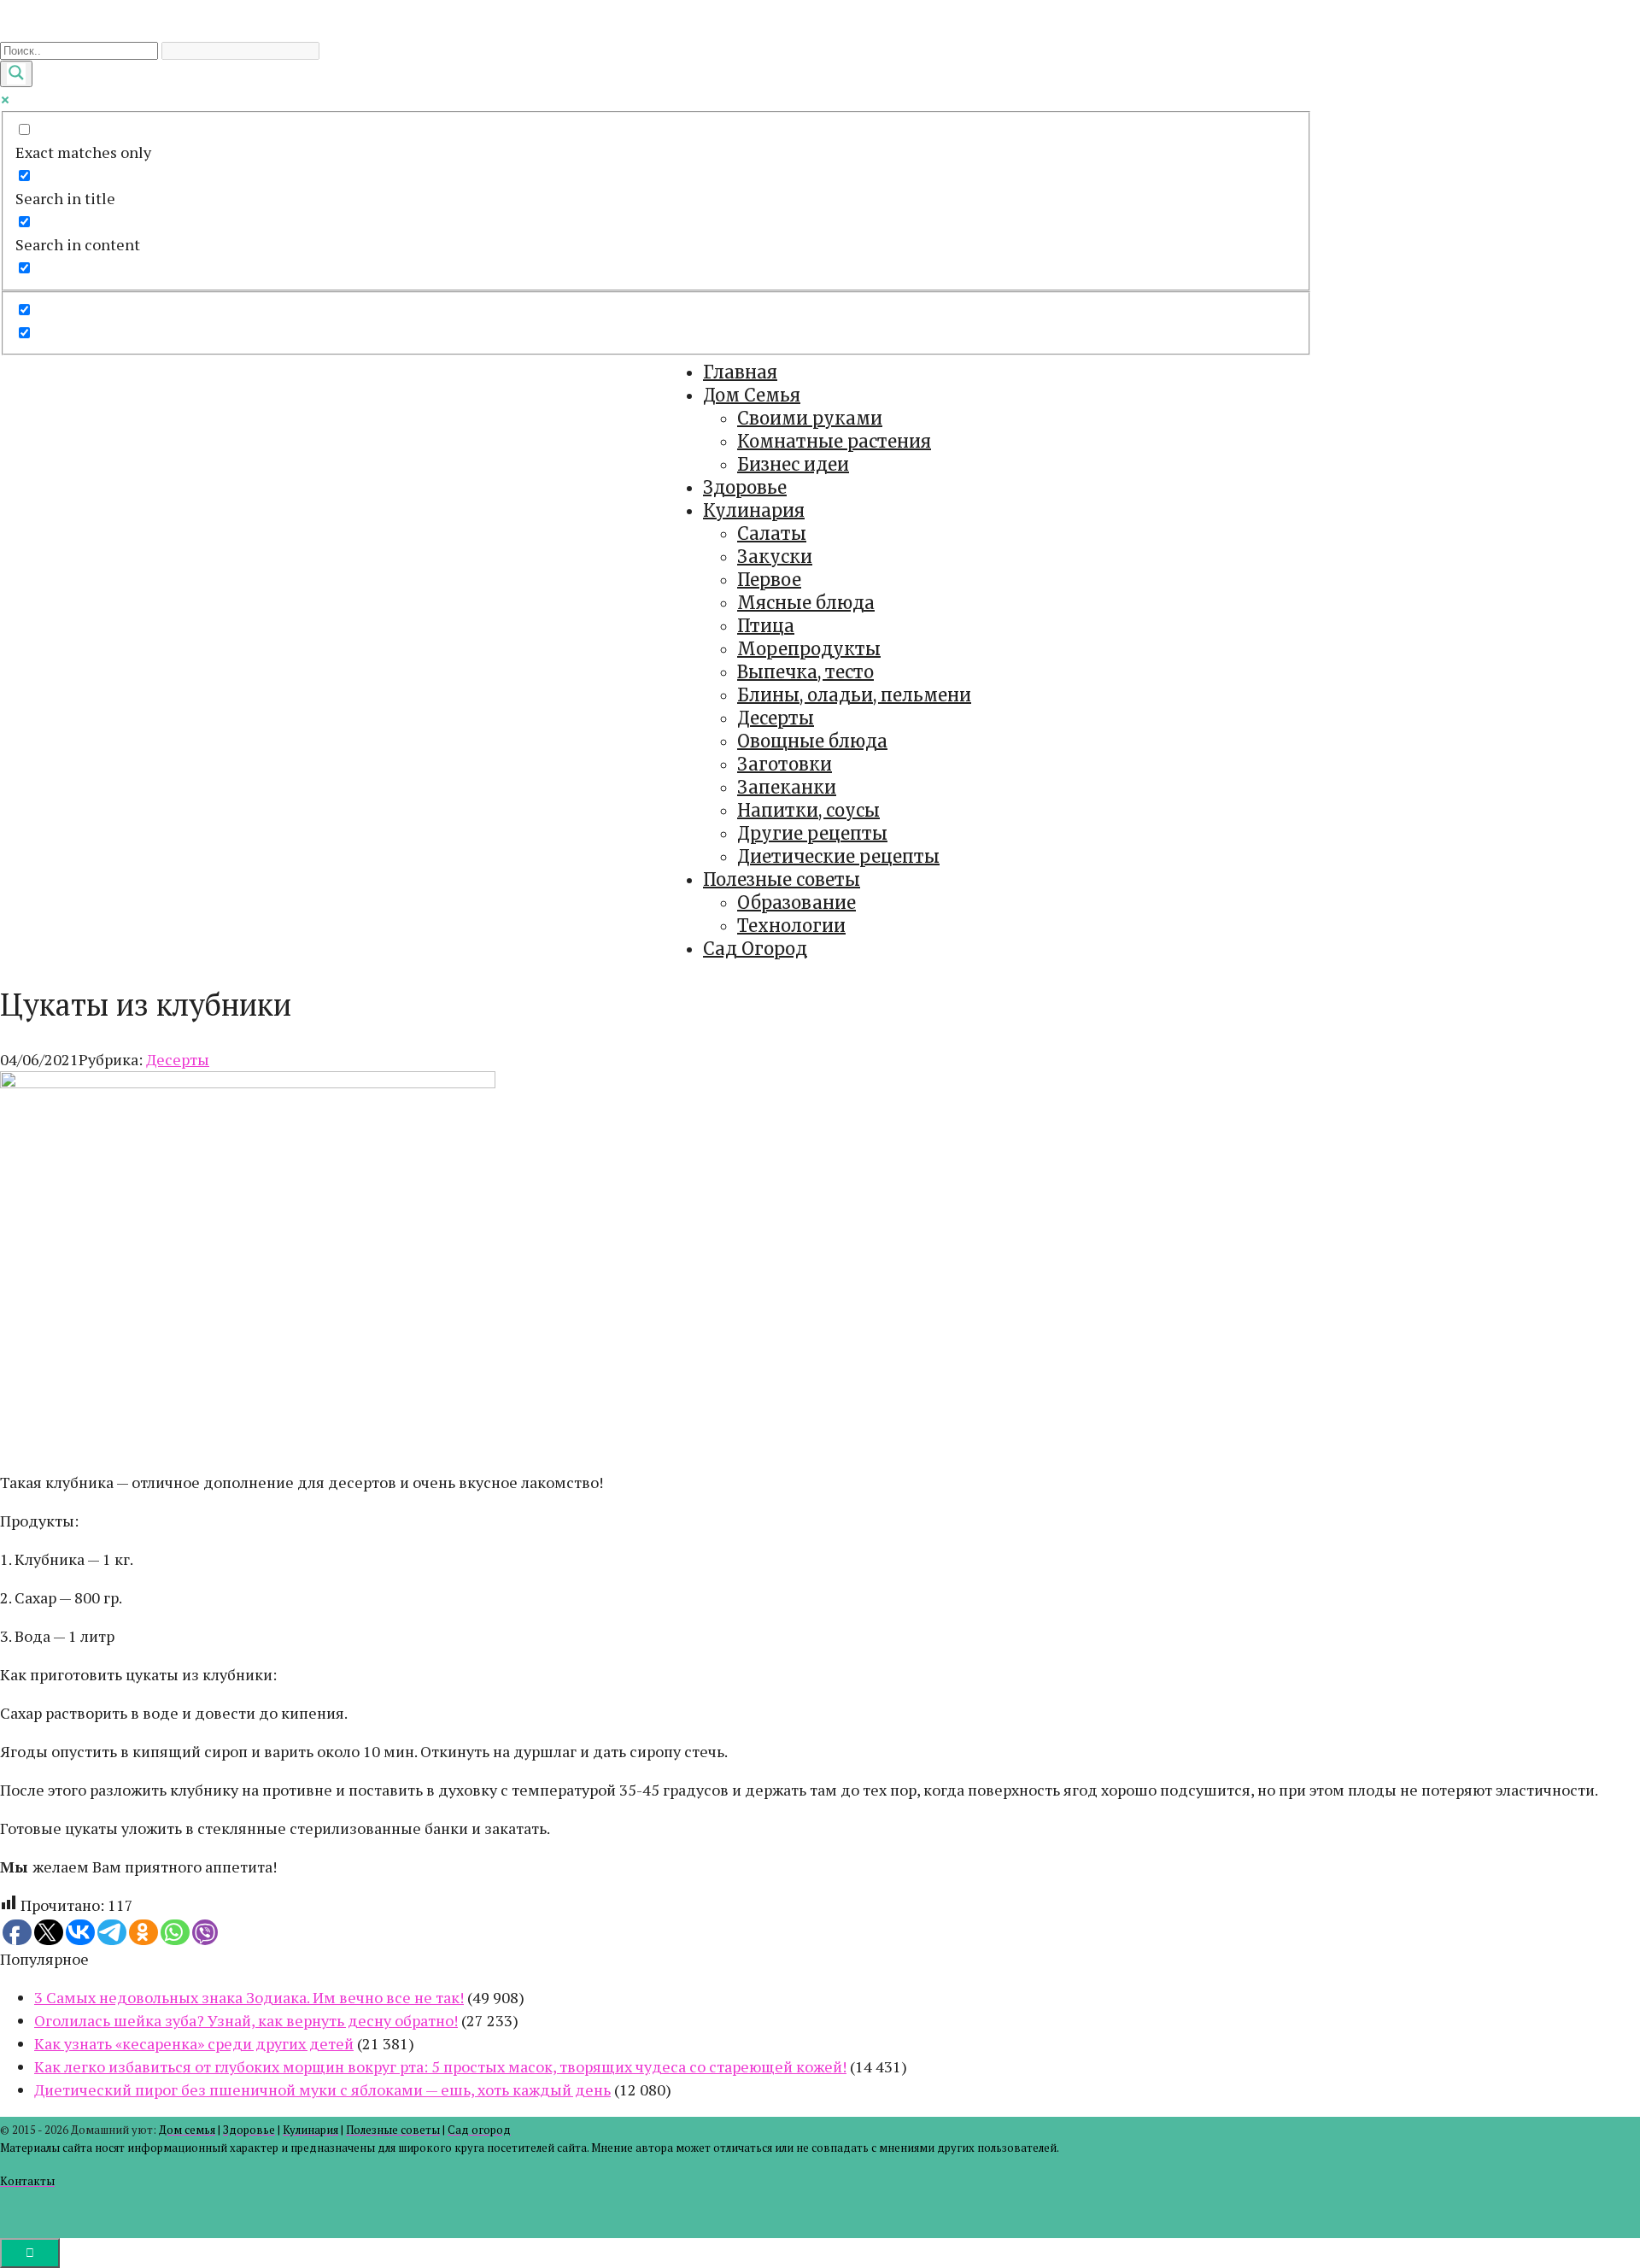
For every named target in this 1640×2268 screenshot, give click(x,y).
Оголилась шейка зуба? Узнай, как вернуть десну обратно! (246, 2020)
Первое (769, 580)
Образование (797, 903)
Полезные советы (782, 879)
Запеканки (787, 787)
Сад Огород (755, 949)
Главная (740, 372)
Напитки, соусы (808, 810)
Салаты (772, 533)
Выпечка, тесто (805, 672)
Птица (766, 626)
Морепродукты (809, 649)
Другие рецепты (812, 833)
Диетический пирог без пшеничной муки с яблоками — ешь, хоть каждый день (322, 2089)
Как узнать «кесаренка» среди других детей (194, 2043)
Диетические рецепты (838, 856)
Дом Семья (752, 395)
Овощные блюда (812, 741)
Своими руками (810, 418)
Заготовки (785, 764)
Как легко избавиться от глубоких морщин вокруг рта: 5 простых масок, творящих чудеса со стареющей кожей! (440, 2066)
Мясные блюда (806, 603)
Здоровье (745, 487)
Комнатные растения (834, 441)
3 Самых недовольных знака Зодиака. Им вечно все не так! (249, 1997)
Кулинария (754, 510)
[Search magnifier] (16, 74)
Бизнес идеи (793, 464)
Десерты (776, 718)
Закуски (775, 557)
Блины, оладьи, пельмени (854, 695)
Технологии (791, 926)
